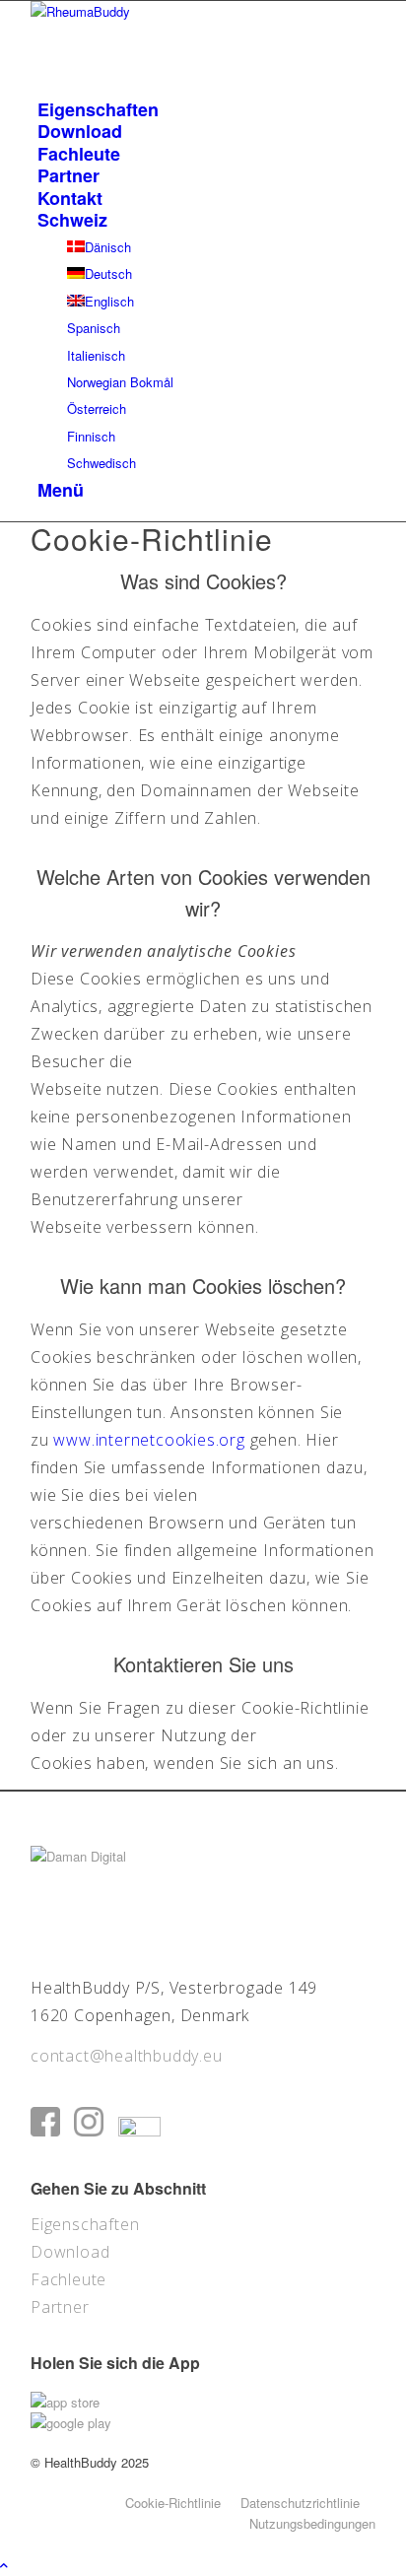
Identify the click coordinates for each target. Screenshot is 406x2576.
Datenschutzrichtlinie (300, 2503)
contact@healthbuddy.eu (127, 2056)
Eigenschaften (85, 2224)
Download (70, 2252)
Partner (60, 2307)
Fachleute (68, 2279)
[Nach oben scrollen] (4, 2565)
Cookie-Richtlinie (173, 2503)
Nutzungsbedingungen (312, 2523)
